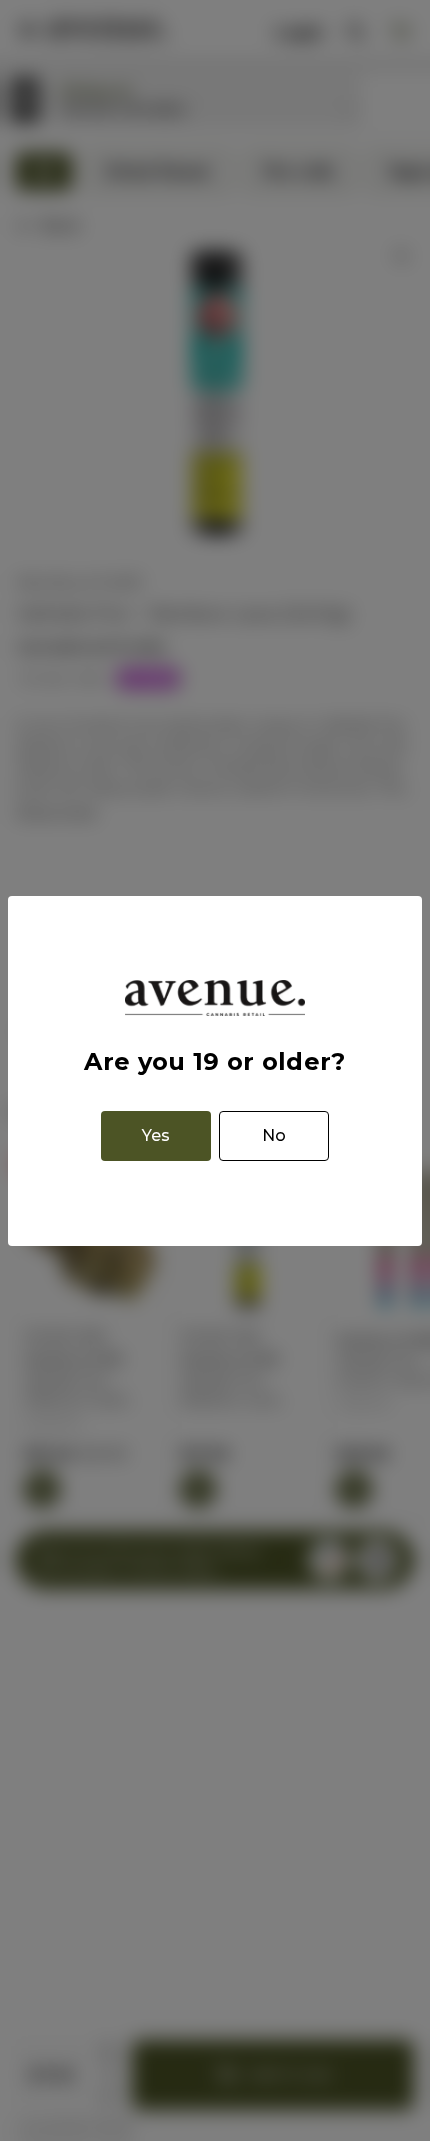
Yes (156, 1135)
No (274, 1135)
